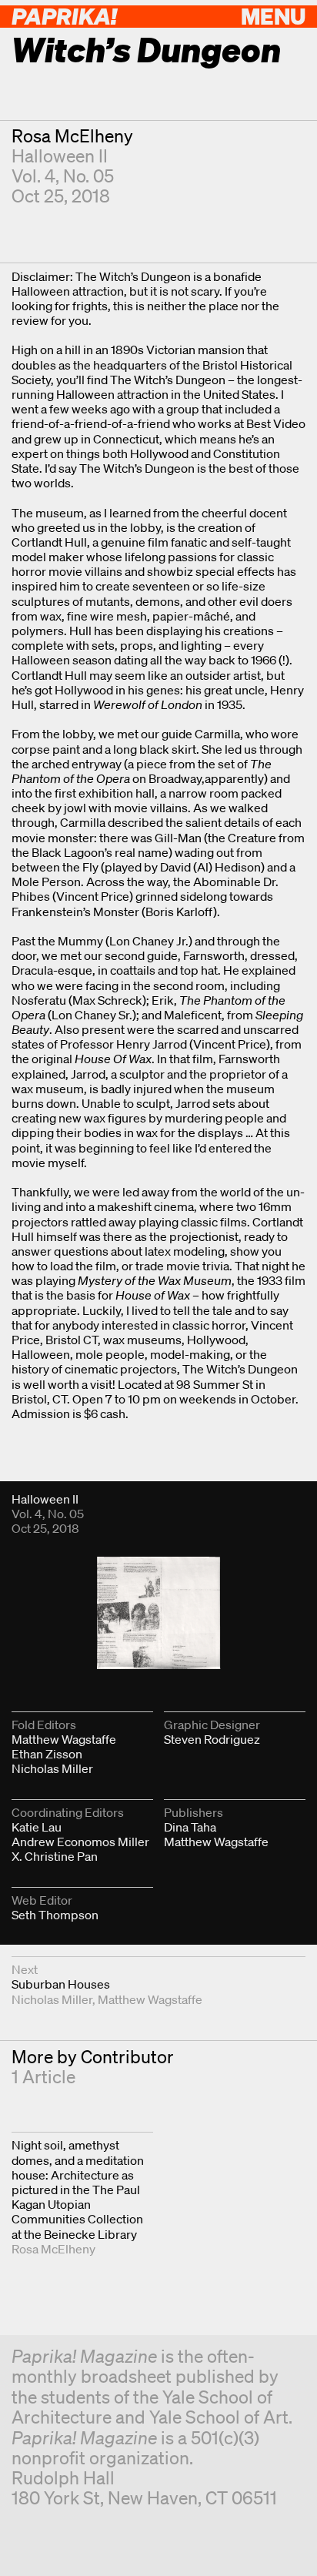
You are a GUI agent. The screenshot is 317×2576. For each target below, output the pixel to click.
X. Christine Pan (55, 1856)
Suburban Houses (61, 1984)
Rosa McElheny (72, 136)
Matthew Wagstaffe (64, 1739)
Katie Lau (37, 1827)
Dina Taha (190, 1827)
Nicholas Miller (52, 1768)
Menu (273, 16)
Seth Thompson (55, 1915)
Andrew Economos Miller (80, 1842)
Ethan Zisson (47, 1754)
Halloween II (60, 156)
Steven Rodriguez (212, 1739)
